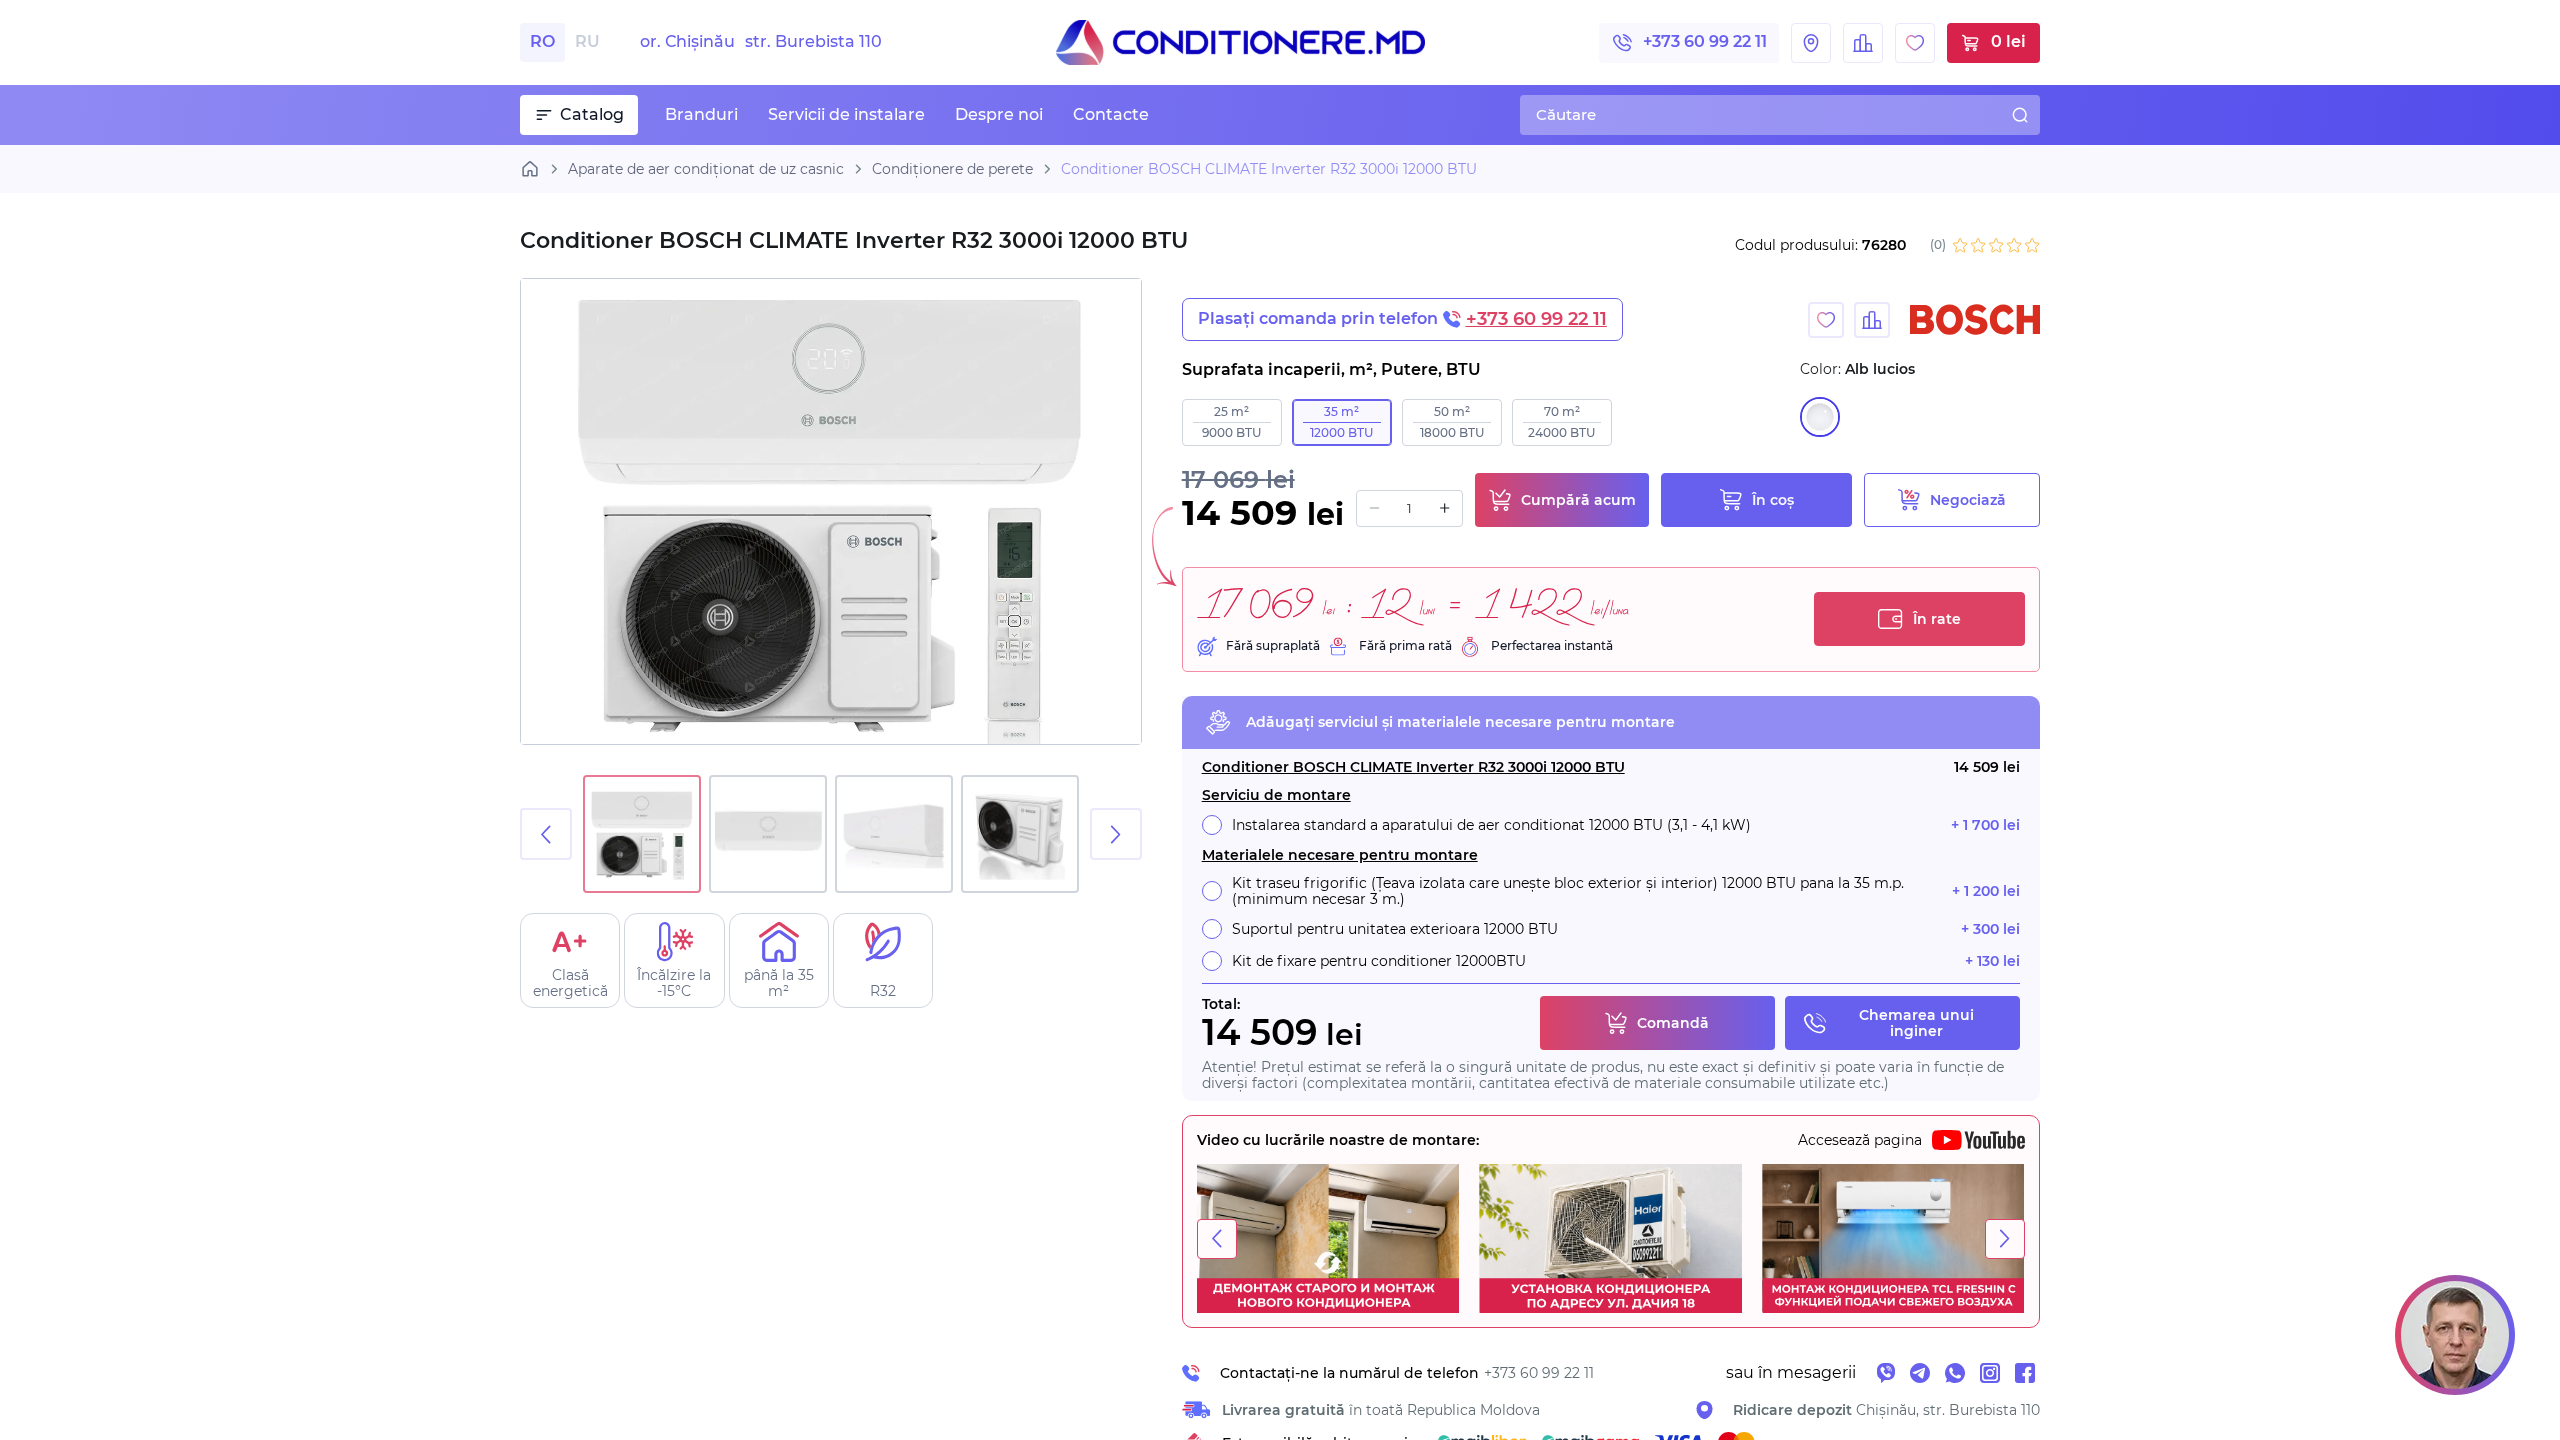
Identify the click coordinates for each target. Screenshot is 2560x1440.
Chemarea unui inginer (1916, 1023)
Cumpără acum (1578, 500)
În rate (1937, 619)
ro (542, 41)
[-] (1374, 508)
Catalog (592, 114)
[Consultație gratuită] (2455, 1335)
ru (587, 41)
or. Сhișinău (761, 42)
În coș (1773, 500)
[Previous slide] (546, 834)
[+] (1444, 508)
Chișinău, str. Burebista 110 (1886, 1410)
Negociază (1968, 500)
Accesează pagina (1860, 1140)
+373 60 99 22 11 (1705, 41)
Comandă (1673, 1023)
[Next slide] (1116, 834)
